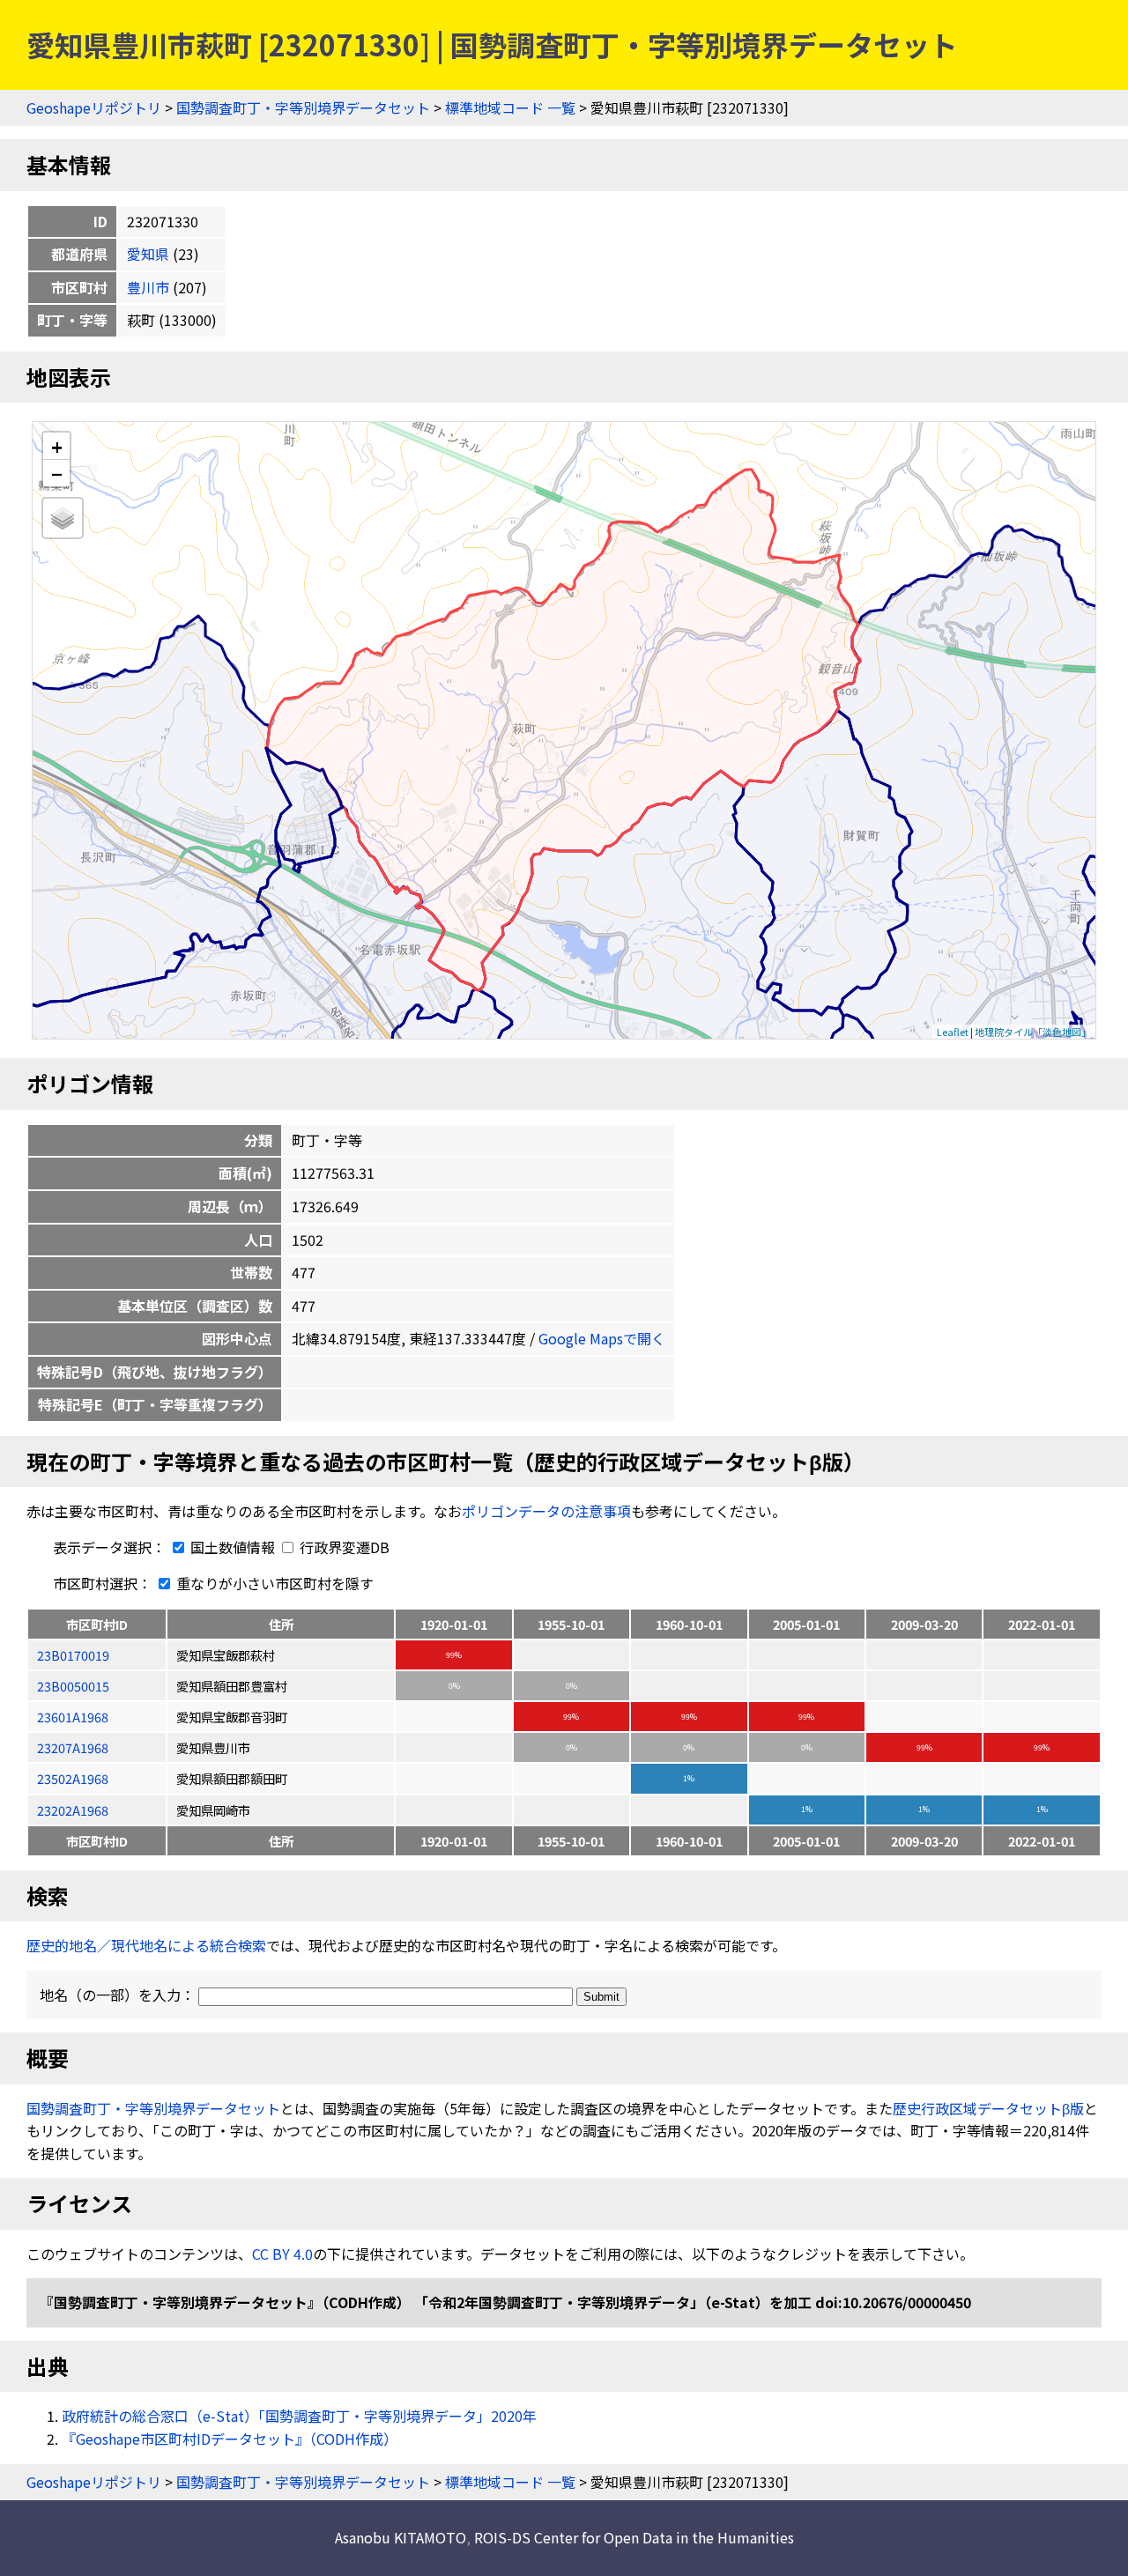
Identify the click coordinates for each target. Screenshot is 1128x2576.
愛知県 (148, 254)
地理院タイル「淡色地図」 (1033, 1032)
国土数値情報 (233, 1547)
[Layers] (63, 518)
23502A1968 (73, 1778)
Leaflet (953, 1032)
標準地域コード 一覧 (510, 107)
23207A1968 (73, 1747)
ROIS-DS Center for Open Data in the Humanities (634, 2537)
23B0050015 (73, 1686)
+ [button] (57, 446)
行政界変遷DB (343, 1547)
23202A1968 (73, 1810)
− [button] (57, 473)
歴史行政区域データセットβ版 (988, 2108)
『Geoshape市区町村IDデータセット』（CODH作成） (230, 2439)
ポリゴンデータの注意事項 (546, 1511)
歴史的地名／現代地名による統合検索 (146, 1945)
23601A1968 (73, 1717)
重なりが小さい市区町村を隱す (273, 1583)
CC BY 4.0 (282, 2254)
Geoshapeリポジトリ (94, 107)
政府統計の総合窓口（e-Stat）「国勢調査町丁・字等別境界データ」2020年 (299, 2416)
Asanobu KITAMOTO (401, 2537)
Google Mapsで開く (602, 1338)
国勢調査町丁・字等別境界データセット (303, 107)
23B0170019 (73, 1655)
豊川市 (148, 287)
